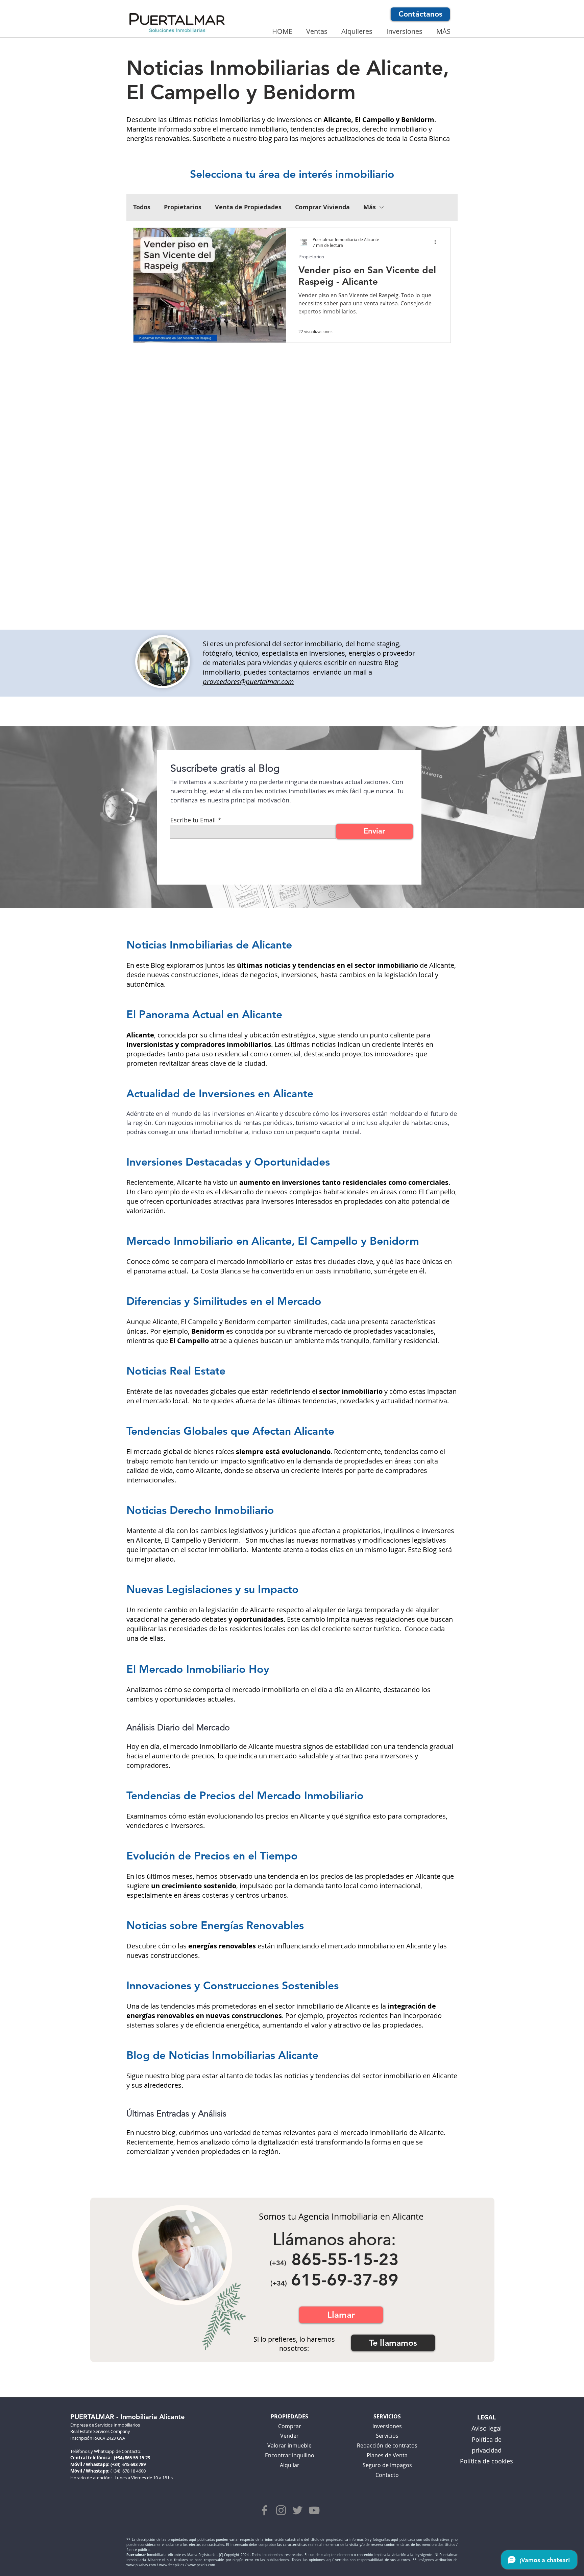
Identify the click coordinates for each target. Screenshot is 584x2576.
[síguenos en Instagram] (281, 2510)
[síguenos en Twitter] (298, 2510)
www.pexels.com (201, 2565)
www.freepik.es (172, 2565)
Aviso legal (487, 2428)
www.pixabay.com (141, 2565)
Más (370, 207)
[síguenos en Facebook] (264, 2510)
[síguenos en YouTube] (314, 2510)
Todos (142, 207)
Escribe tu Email (193, 820)
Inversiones (387, 2426)
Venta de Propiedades (248, 207)
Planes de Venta (387, 2455)
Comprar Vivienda (322, 207)
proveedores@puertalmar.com (248, 682)
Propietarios (183, 207)
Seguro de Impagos (387, 2465)
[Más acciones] (437, 242)
